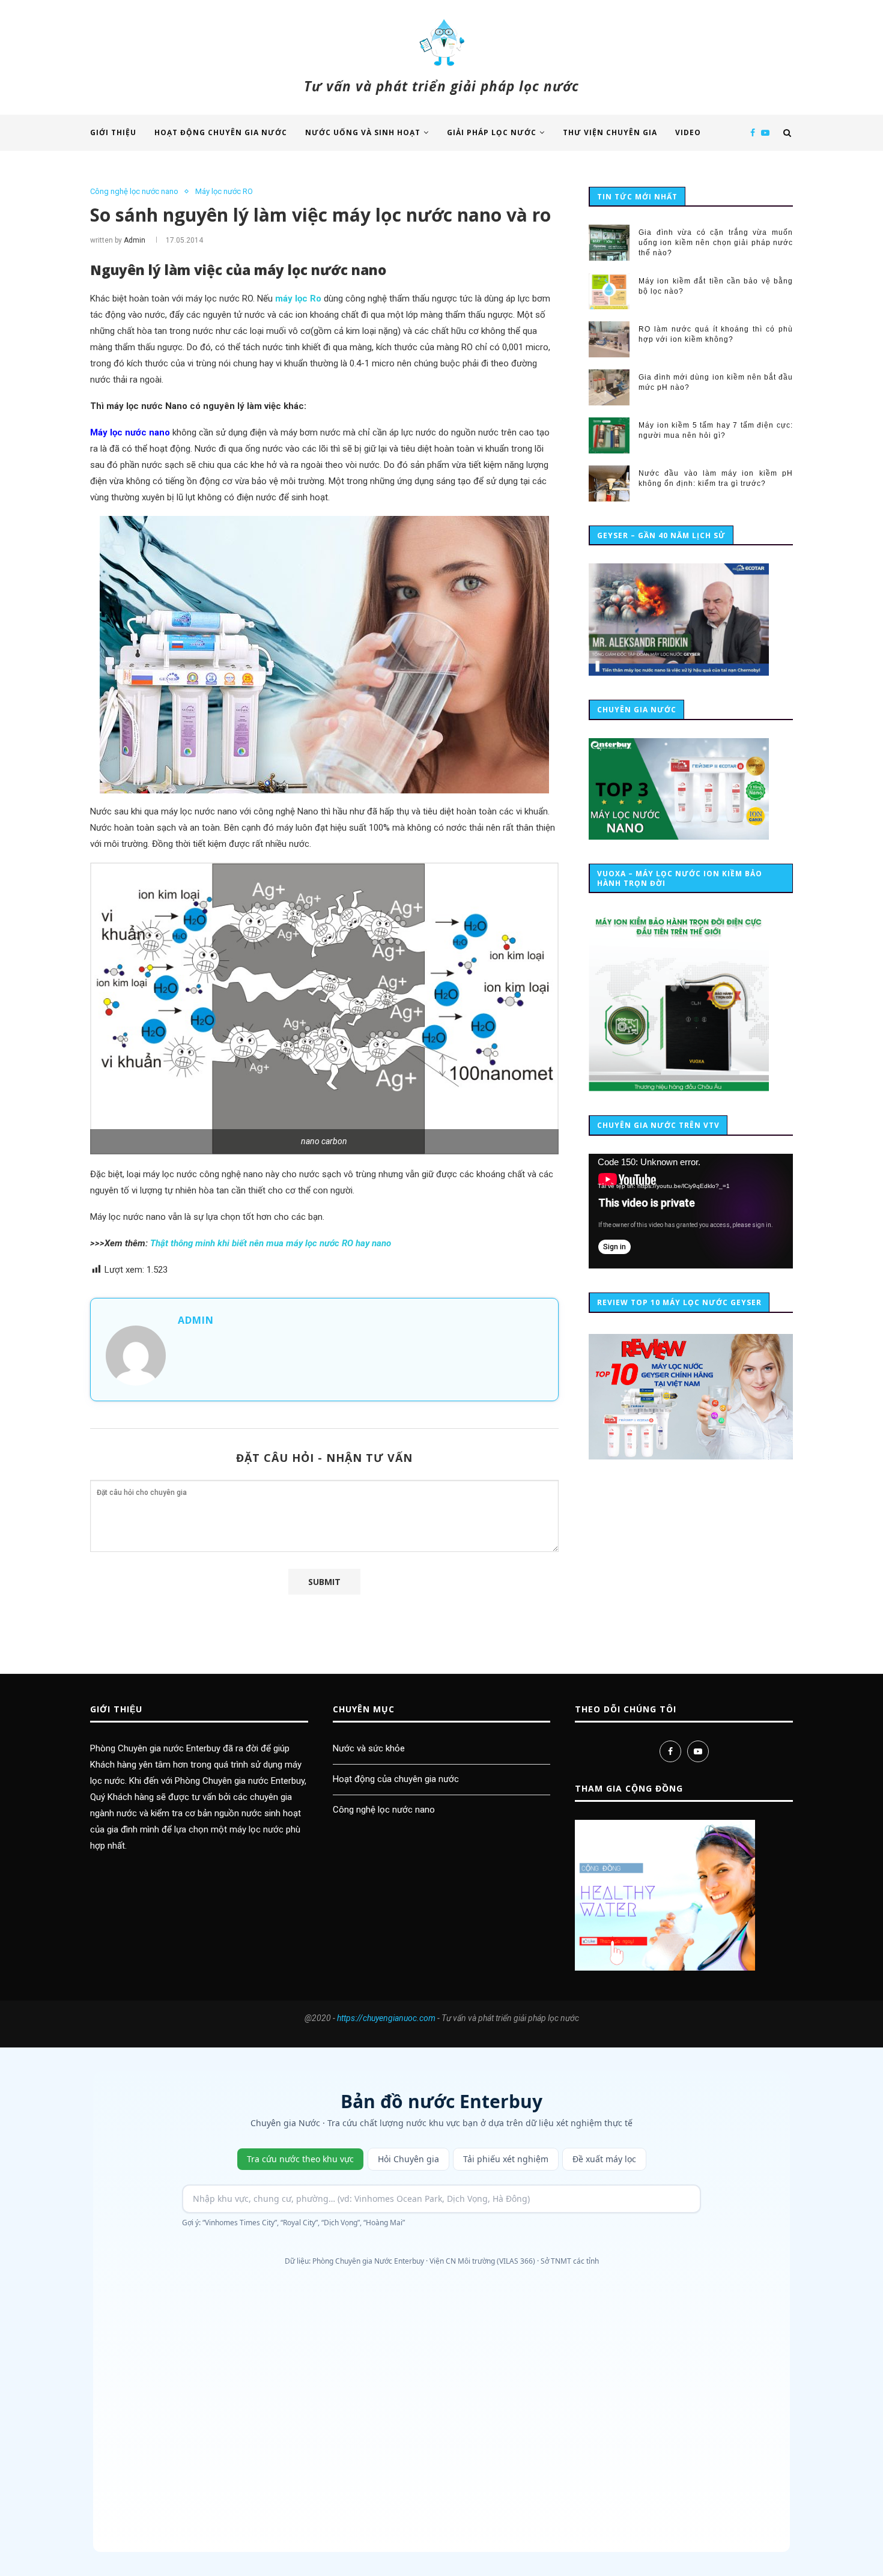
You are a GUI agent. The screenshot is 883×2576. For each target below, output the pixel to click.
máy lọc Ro (298, 299)
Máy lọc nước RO (224, 191)
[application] (691, 1211)
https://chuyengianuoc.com (386, 2018)
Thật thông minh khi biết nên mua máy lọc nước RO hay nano (271, 1243)
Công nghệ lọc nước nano (134, 191)
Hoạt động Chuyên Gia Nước (221, 132)
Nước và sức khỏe (369, 1748)
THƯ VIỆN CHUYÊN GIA (610, 132)
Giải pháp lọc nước (492, 132)
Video (688, 132)
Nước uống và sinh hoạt (363, 132)
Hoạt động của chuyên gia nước (396, 1779)
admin (135, 240)
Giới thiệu (113, 132)
